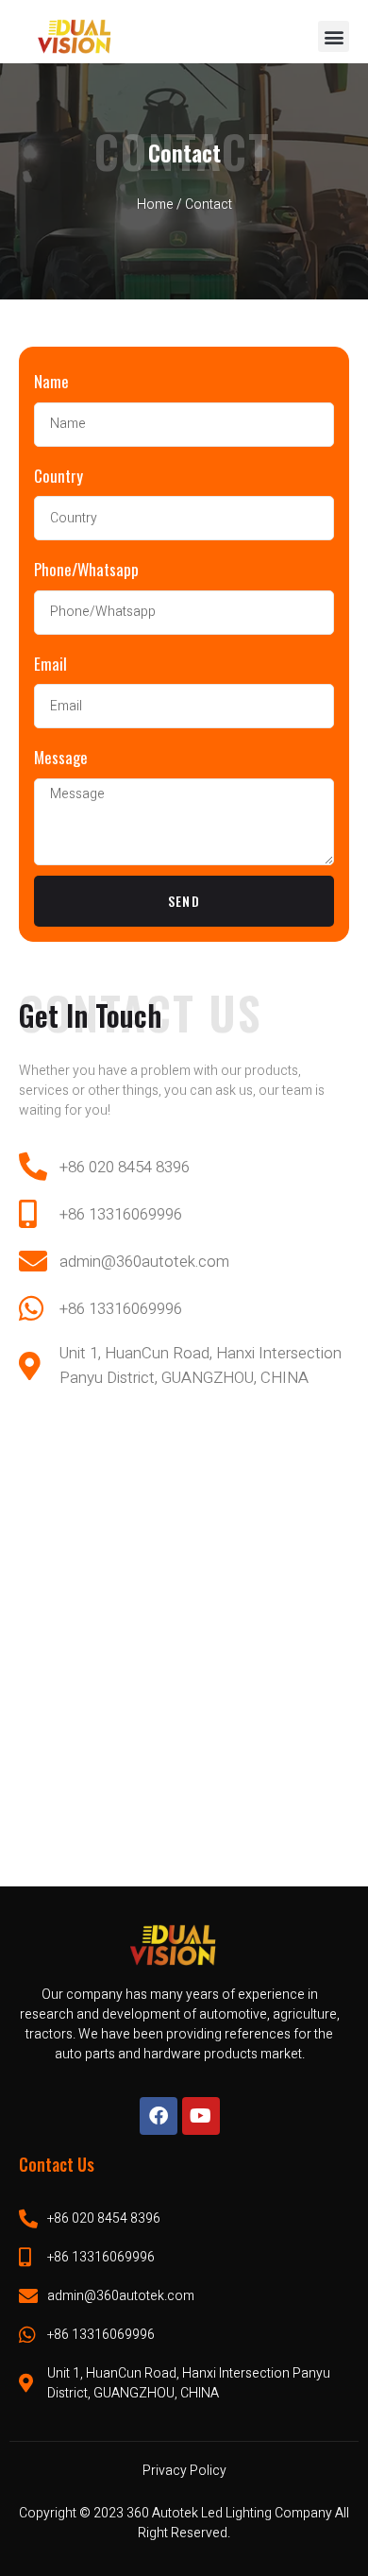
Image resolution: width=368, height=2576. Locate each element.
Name (51, 381)
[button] (334, 36)
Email (50, 664)
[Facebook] (159, 2116)
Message (61, 757)
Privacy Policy (184, 2471)
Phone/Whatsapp (86, 569)
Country (59, 476)
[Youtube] (201, 2116)
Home (155, 205)
